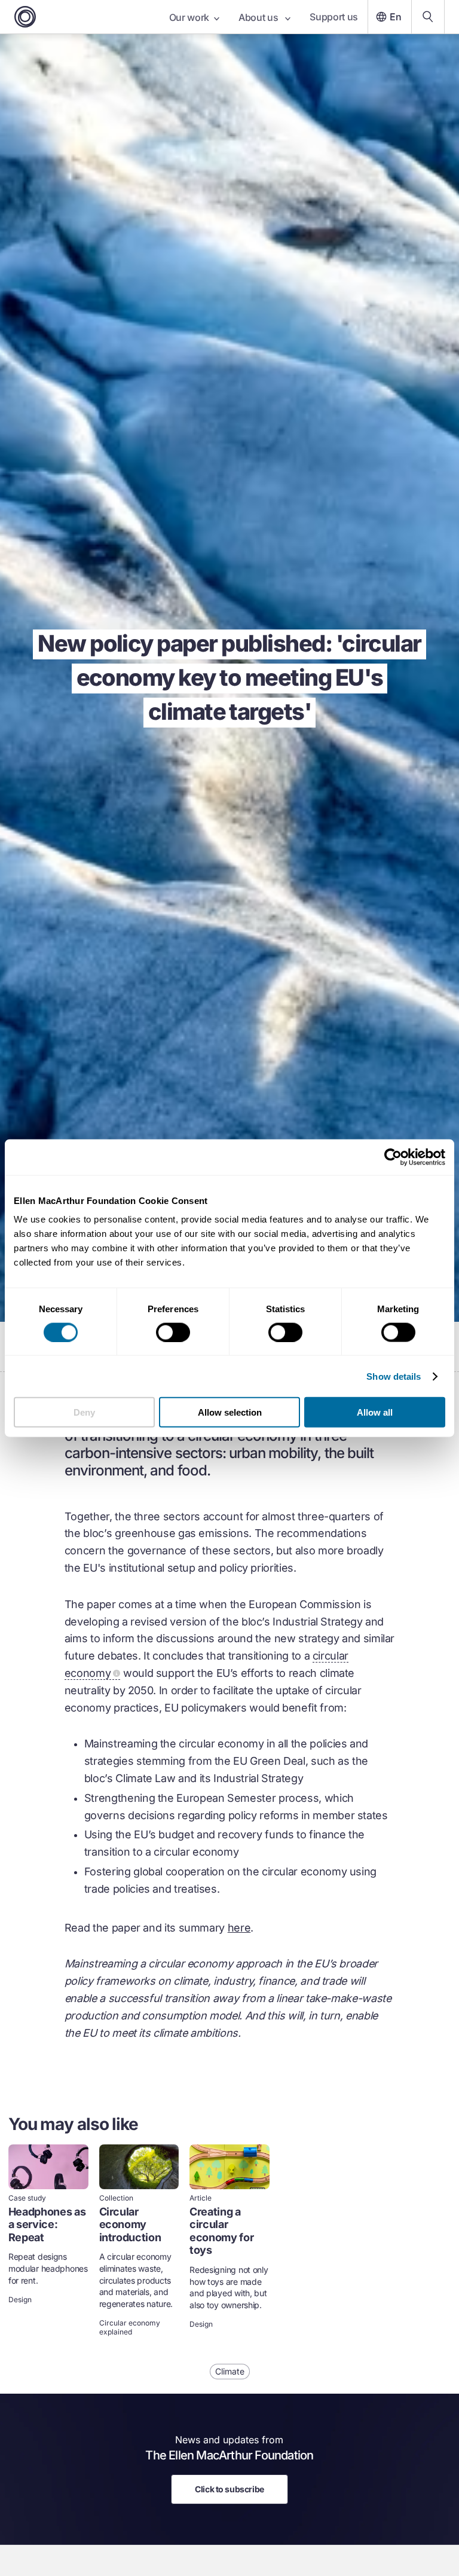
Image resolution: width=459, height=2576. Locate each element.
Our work (189, 17)
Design (20, 2300)
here (239, 1928)
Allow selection (230, 1412)
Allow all (375, 1412)
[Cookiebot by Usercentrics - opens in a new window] (393, 1157)
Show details (394, 1376)
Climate (230, 2371)
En (396, 17)
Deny (84, 1412)
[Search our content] (428, 17)
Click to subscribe (229, 2489)
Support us (334, 17)
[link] (48, 2242)
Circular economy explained (130, 2327)
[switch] (173, 1332)
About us (259, 17)
